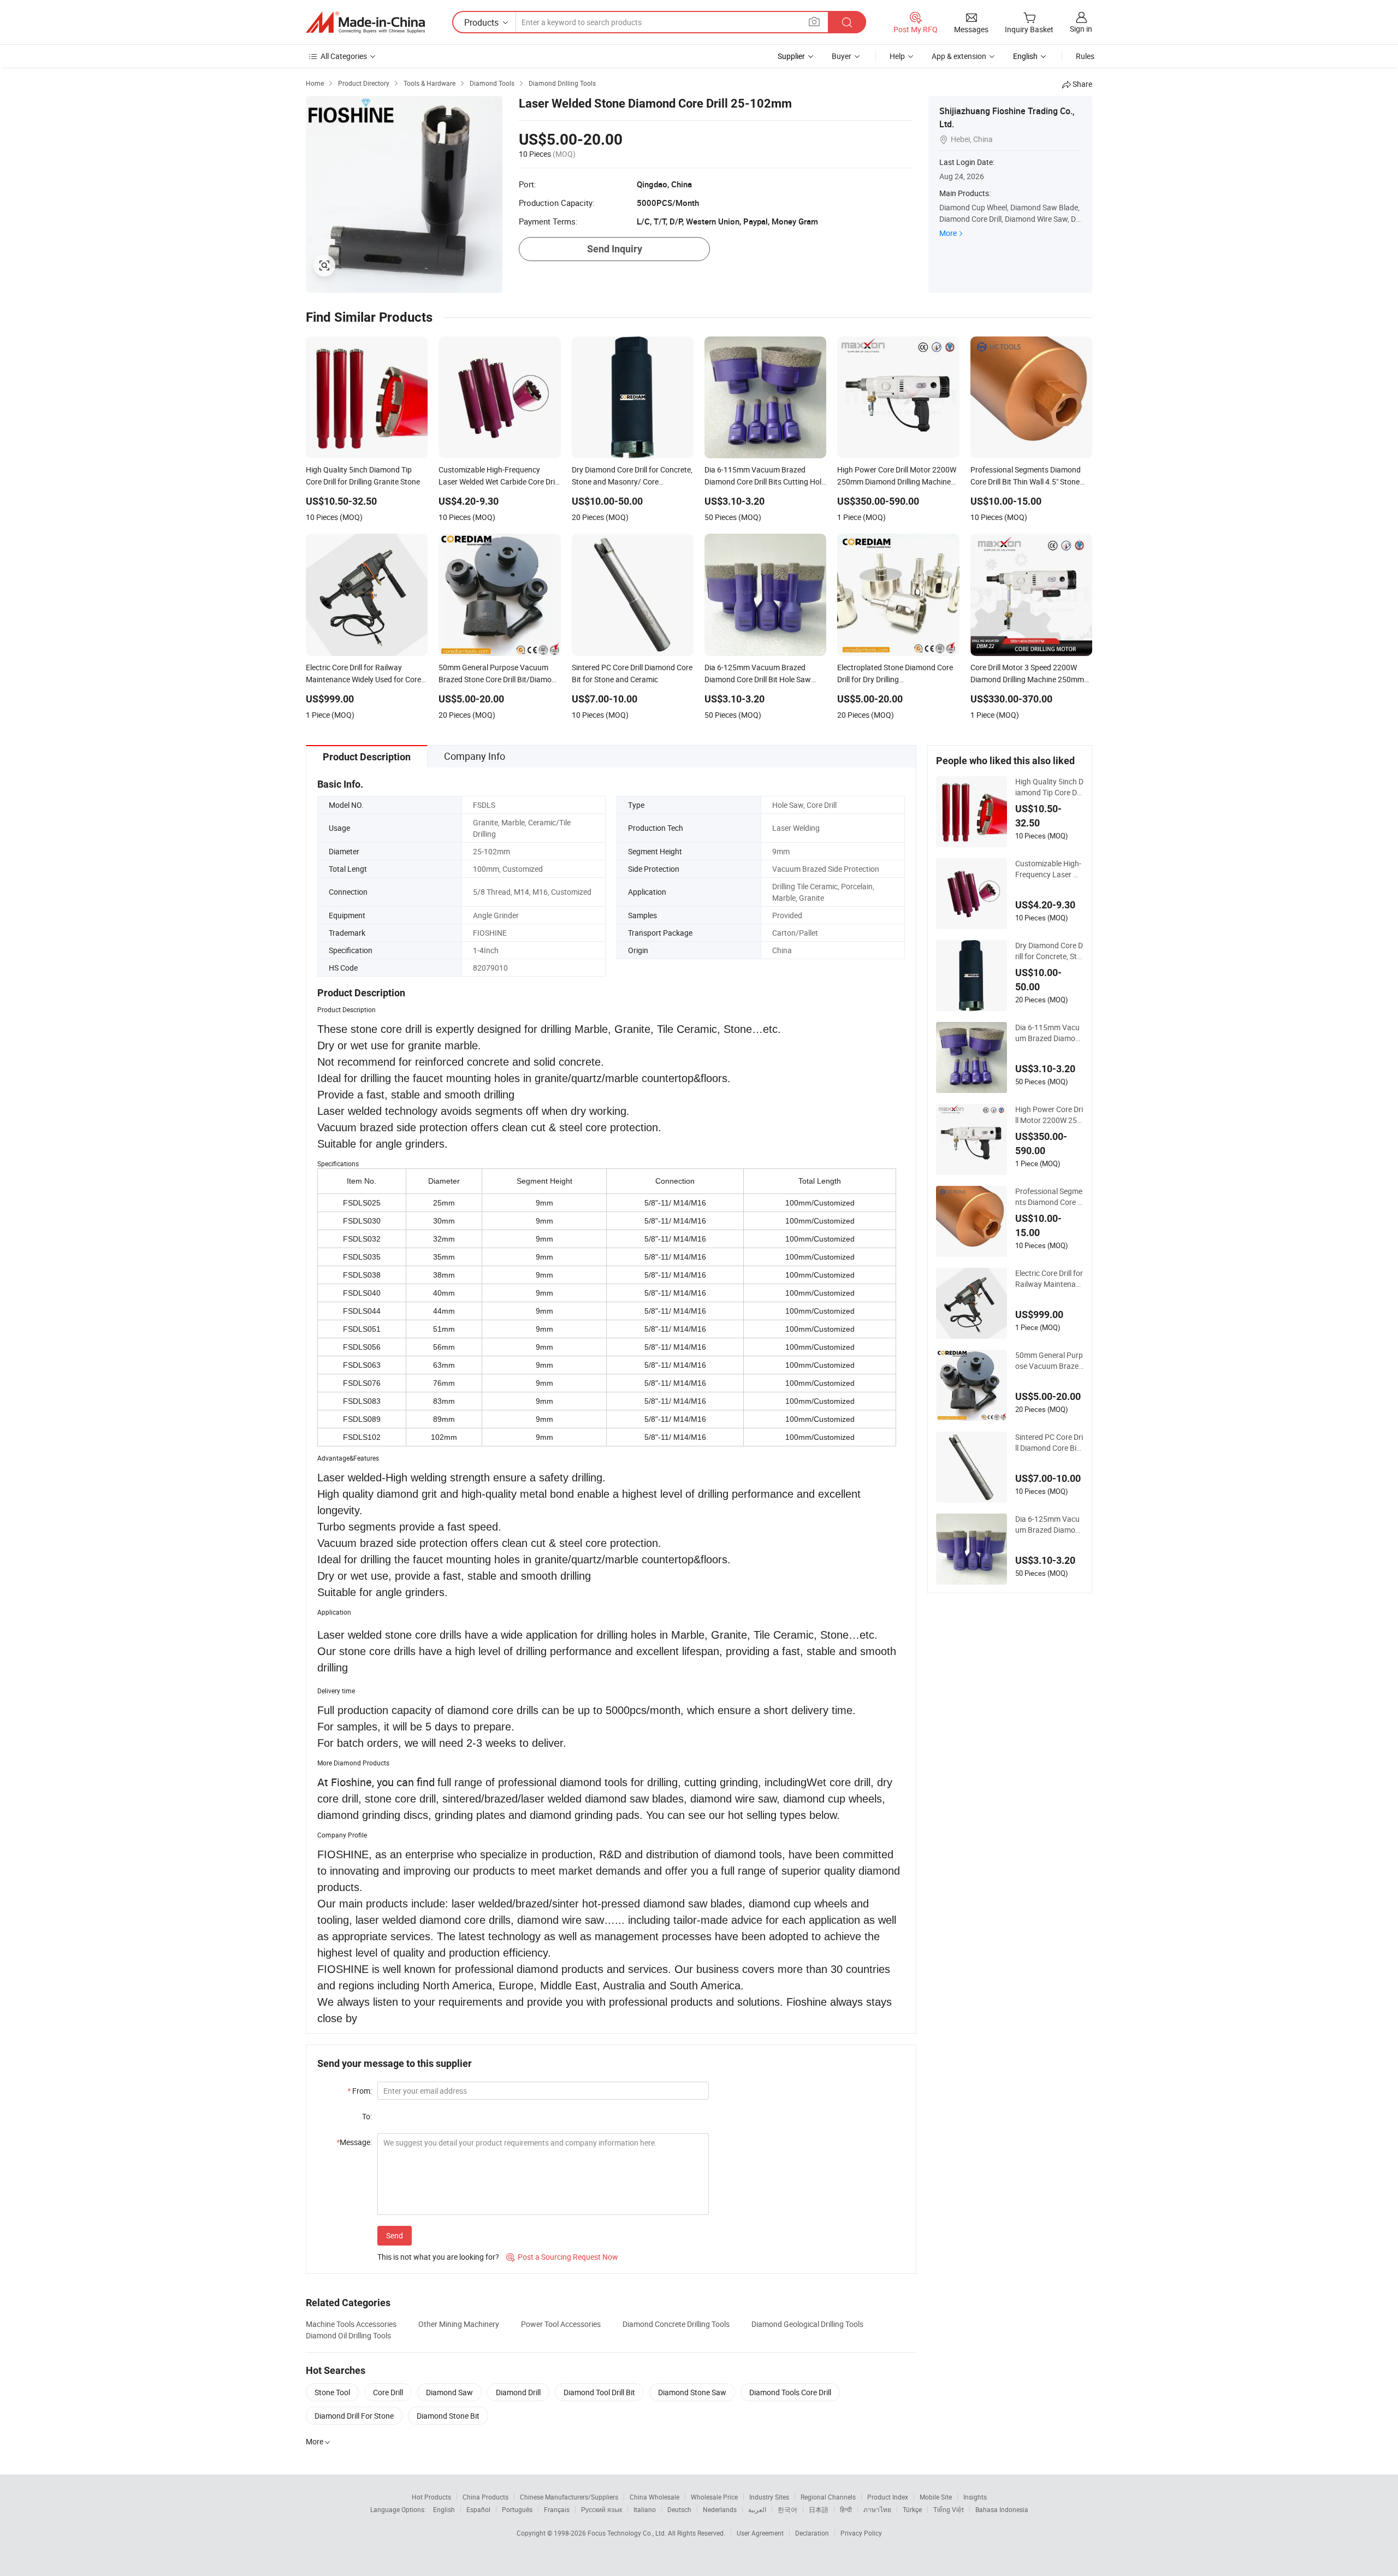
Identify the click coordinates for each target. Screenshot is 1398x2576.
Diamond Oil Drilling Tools (348, 2335)
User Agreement (760, 2533)
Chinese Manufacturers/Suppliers (569, 2497)
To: (367, 2116)
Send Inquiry (615, 249)
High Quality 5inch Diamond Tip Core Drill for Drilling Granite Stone (1049, 787)
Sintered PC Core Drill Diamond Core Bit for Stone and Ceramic (1049, 1443)
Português (517, 2509)
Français (557, 2509)
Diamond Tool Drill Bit (599, 2392)
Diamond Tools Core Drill (790, 2392)
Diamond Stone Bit (448, 2416)
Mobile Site (936, 2497)
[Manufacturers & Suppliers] (365, 22)
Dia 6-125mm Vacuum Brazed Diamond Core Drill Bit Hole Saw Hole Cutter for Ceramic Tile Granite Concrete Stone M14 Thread (1049, 1525)
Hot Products (431, 2497)
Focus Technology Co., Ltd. (628, 2533)
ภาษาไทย (877, 2509)
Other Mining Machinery (459, 2324)
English (444, 2509)
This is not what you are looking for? (438, 2257)
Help (897, 56)
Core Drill (388, 2392)
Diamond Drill (518, 2392)
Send (395, 2235)
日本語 (819, 2509)
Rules (1085, 56)
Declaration (812, 2533)
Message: (354, 2142)
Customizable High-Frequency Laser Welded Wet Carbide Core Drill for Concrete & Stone (1049, 869)
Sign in (1081, 29)
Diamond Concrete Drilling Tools (676, 2324)
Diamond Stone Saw (692, 2392)
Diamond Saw (449, 2392)
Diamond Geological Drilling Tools (807, 2324)
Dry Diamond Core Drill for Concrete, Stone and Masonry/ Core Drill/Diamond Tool (1049, 951)
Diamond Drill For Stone (354, 2416)
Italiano (645, 2509)
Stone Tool (332, 2392)
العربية (757, 2509)
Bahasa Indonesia (1002, 2509)
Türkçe (912, 2509)
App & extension (959, 56)
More (948, 233)
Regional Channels (828, 2497)
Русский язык (602, 2509)
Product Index (888, 2497)
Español (478, 2509)
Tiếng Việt (949, 2509)
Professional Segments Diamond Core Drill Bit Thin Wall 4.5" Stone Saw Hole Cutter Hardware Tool (1049, 1197)
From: (360, 2091)
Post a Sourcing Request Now (562, 2257)
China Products (485, 2497)
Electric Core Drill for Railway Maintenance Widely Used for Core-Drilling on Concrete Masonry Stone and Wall (1049, 1279)
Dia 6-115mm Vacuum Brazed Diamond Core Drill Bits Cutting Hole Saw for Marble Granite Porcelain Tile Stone (1049, 1033)
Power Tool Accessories (561, 2324)
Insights (975, 2497)
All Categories (344, 56)
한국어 (787, 2509)
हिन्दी (846, 2509)
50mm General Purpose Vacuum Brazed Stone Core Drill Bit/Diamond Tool (1049, 1361)
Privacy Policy (861, 2533)
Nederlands (720, 2509)
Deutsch (679, 2509)
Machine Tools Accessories (351, 2324)
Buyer (842, 56)
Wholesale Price (714, 2497)
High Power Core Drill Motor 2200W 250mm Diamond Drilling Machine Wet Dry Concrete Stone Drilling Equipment (1049, 1115)
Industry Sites (769, 2497)
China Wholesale (654, 2497)
